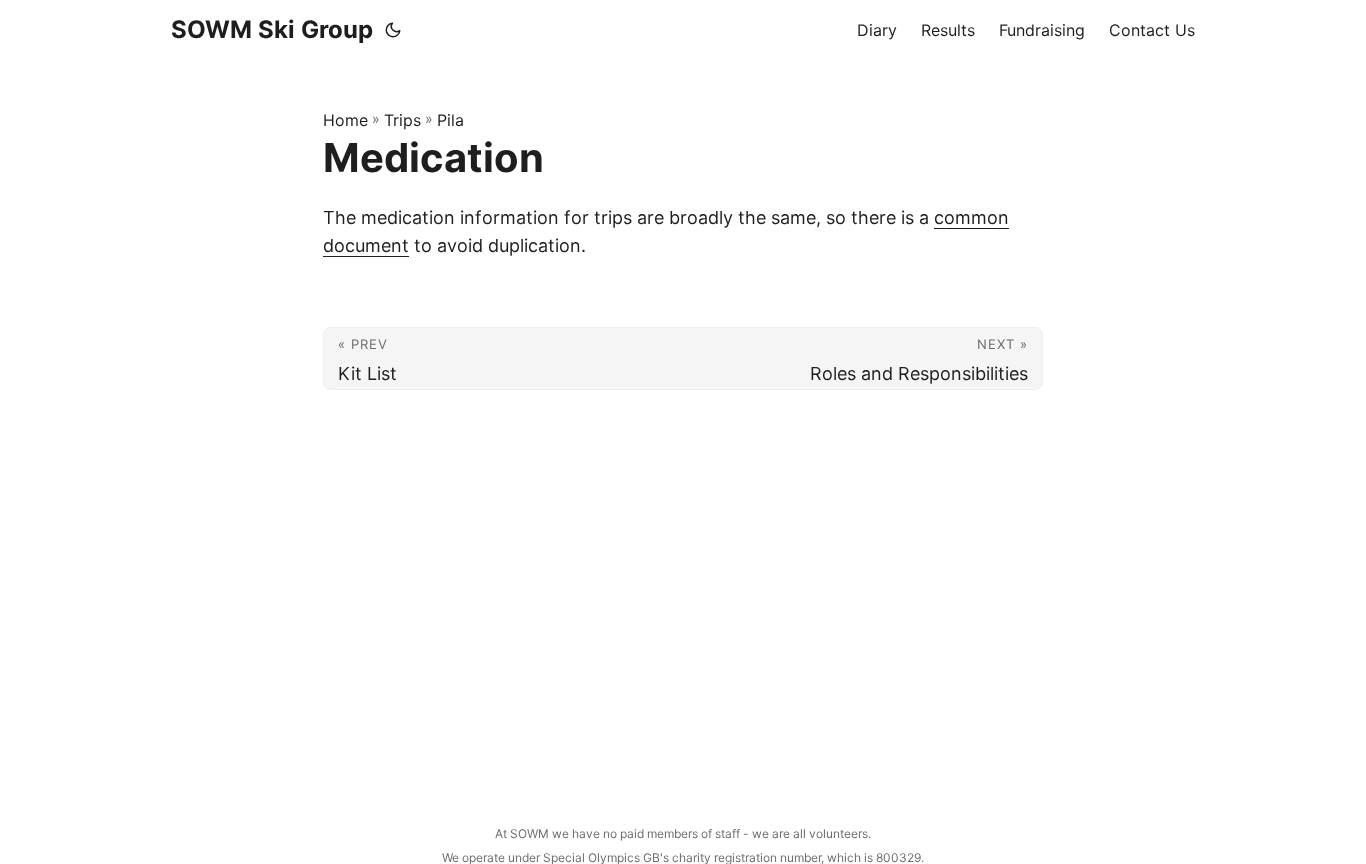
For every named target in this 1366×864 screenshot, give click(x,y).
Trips (402, 120)
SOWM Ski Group (272, 29)
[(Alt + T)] (393, 30)
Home (345, 120)
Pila (450, 120)
